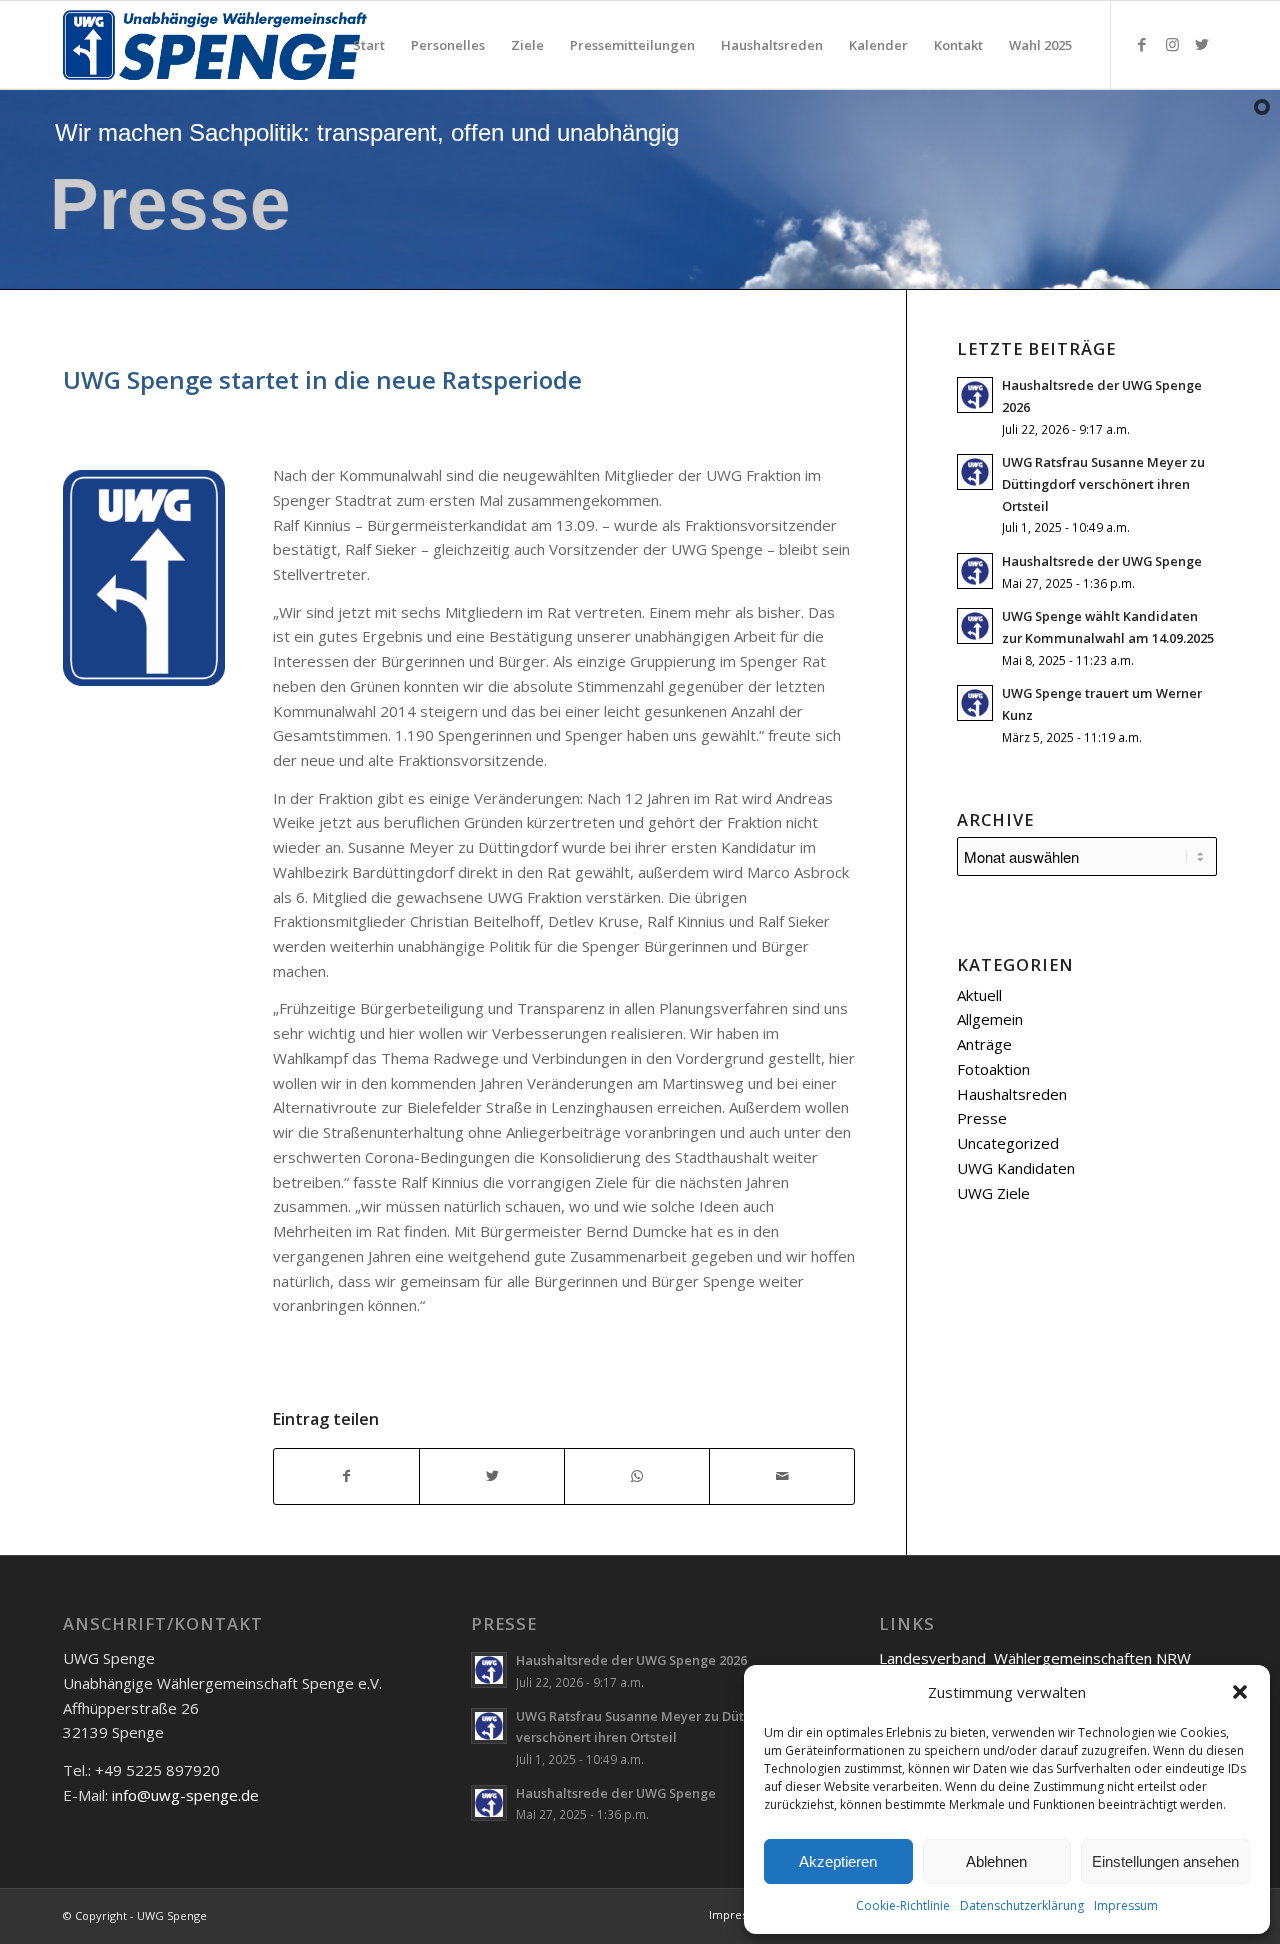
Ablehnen (996, 1861)
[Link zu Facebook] (1142, 44)
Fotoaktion (993, 1069)
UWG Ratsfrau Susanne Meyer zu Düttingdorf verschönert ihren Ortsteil (1103, 483)
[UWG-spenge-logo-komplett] (218, 45)
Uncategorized (1008, 1143)
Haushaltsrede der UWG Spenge (1102, 561)
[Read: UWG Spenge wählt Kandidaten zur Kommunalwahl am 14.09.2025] (975, 626)
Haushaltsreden (1012, 1094)
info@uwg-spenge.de (185, 1795)
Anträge (984, 1044)
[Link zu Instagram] (1172, 44)
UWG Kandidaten (1016, 1168)
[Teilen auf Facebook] (346, 1476)
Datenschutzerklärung (1022, 1905)
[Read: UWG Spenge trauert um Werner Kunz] (975, 703)
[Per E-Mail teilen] (782, 1476)
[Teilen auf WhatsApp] (637, 1476)
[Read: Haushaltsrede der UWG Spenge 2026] (975, 395)
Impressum (1126, 1905)
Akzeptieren (838, 1861)
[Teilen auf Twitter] (492, 1476)
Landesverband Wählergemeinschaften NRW (1035, 1658)
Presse (982, 1118)
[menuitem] (369, 45)
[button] (1240, 1692)
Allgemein (990, 1019)
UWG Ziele (993, 1193)
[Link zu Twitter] (1202, 44)
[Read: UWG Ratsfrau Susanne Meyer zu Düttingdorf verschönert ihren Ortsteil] (975, 472)
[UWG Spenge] (144, 578)
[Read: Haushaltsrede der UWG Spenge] (975, 571)
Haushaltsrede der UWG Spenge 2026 (631, 1660)
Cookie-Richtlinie (903, 1905)
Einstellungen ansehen (1165, 1861)
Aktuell (979, 995)
